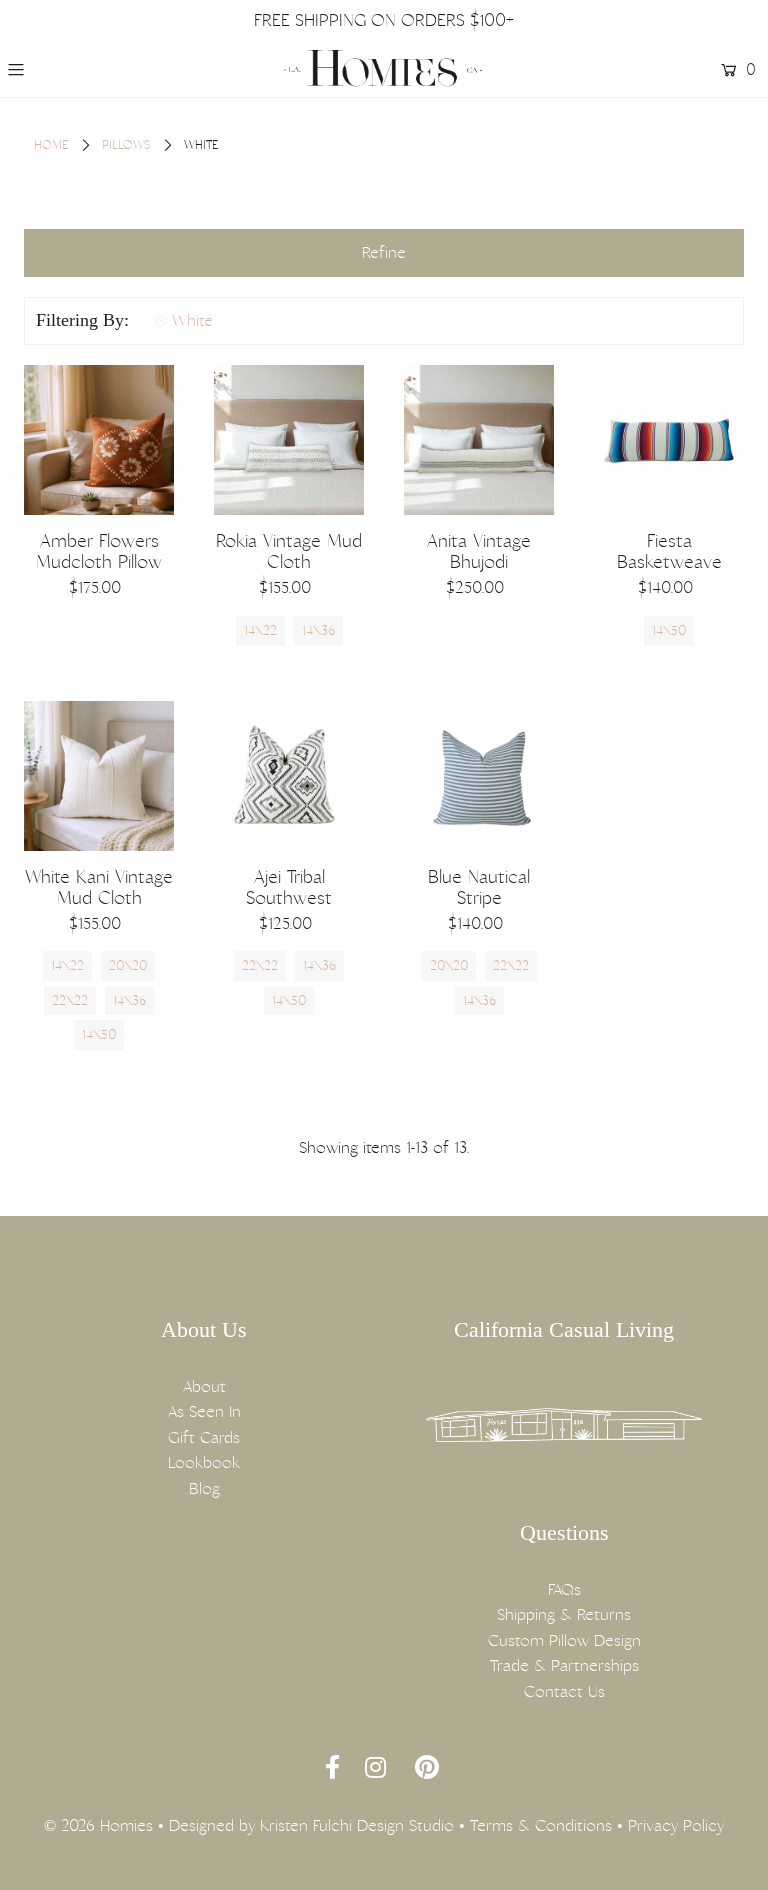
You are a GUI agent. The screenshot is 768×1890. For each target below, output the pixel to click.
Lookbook (204, 1462)
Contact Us (564, 1691)
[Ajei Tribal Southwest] (289, 776)
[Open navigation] (77, 70)
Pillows (126, 145)
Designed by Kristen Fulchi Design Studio (311, 1825)
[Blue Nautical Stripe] (479, 776)
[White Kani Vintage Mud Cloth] (99, 776)
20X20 (128, 965)
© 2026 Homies (98, 1825)
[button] (384, 253)
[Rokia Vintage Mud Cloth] (289, 440)
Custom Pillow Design (564, 1640)
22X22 (70, 1000)
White (192, 320)
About (204, 1386)
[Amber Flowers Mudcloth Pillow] (99, 440)
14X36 (318, 630)
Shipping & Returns (564, 1614)
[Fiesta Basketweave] (669, 440)
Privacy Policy (676, 1825)
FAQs (564, 1589)
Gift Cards (204, 1437)
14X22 (260, 630)
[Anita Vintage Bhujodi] (479, 440)
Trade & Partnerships (564, 1665)
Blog (204, 1488)
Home (51, 145)
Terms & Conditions (541, 1825)
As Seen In (204, 1411)
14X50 (669, 630)
